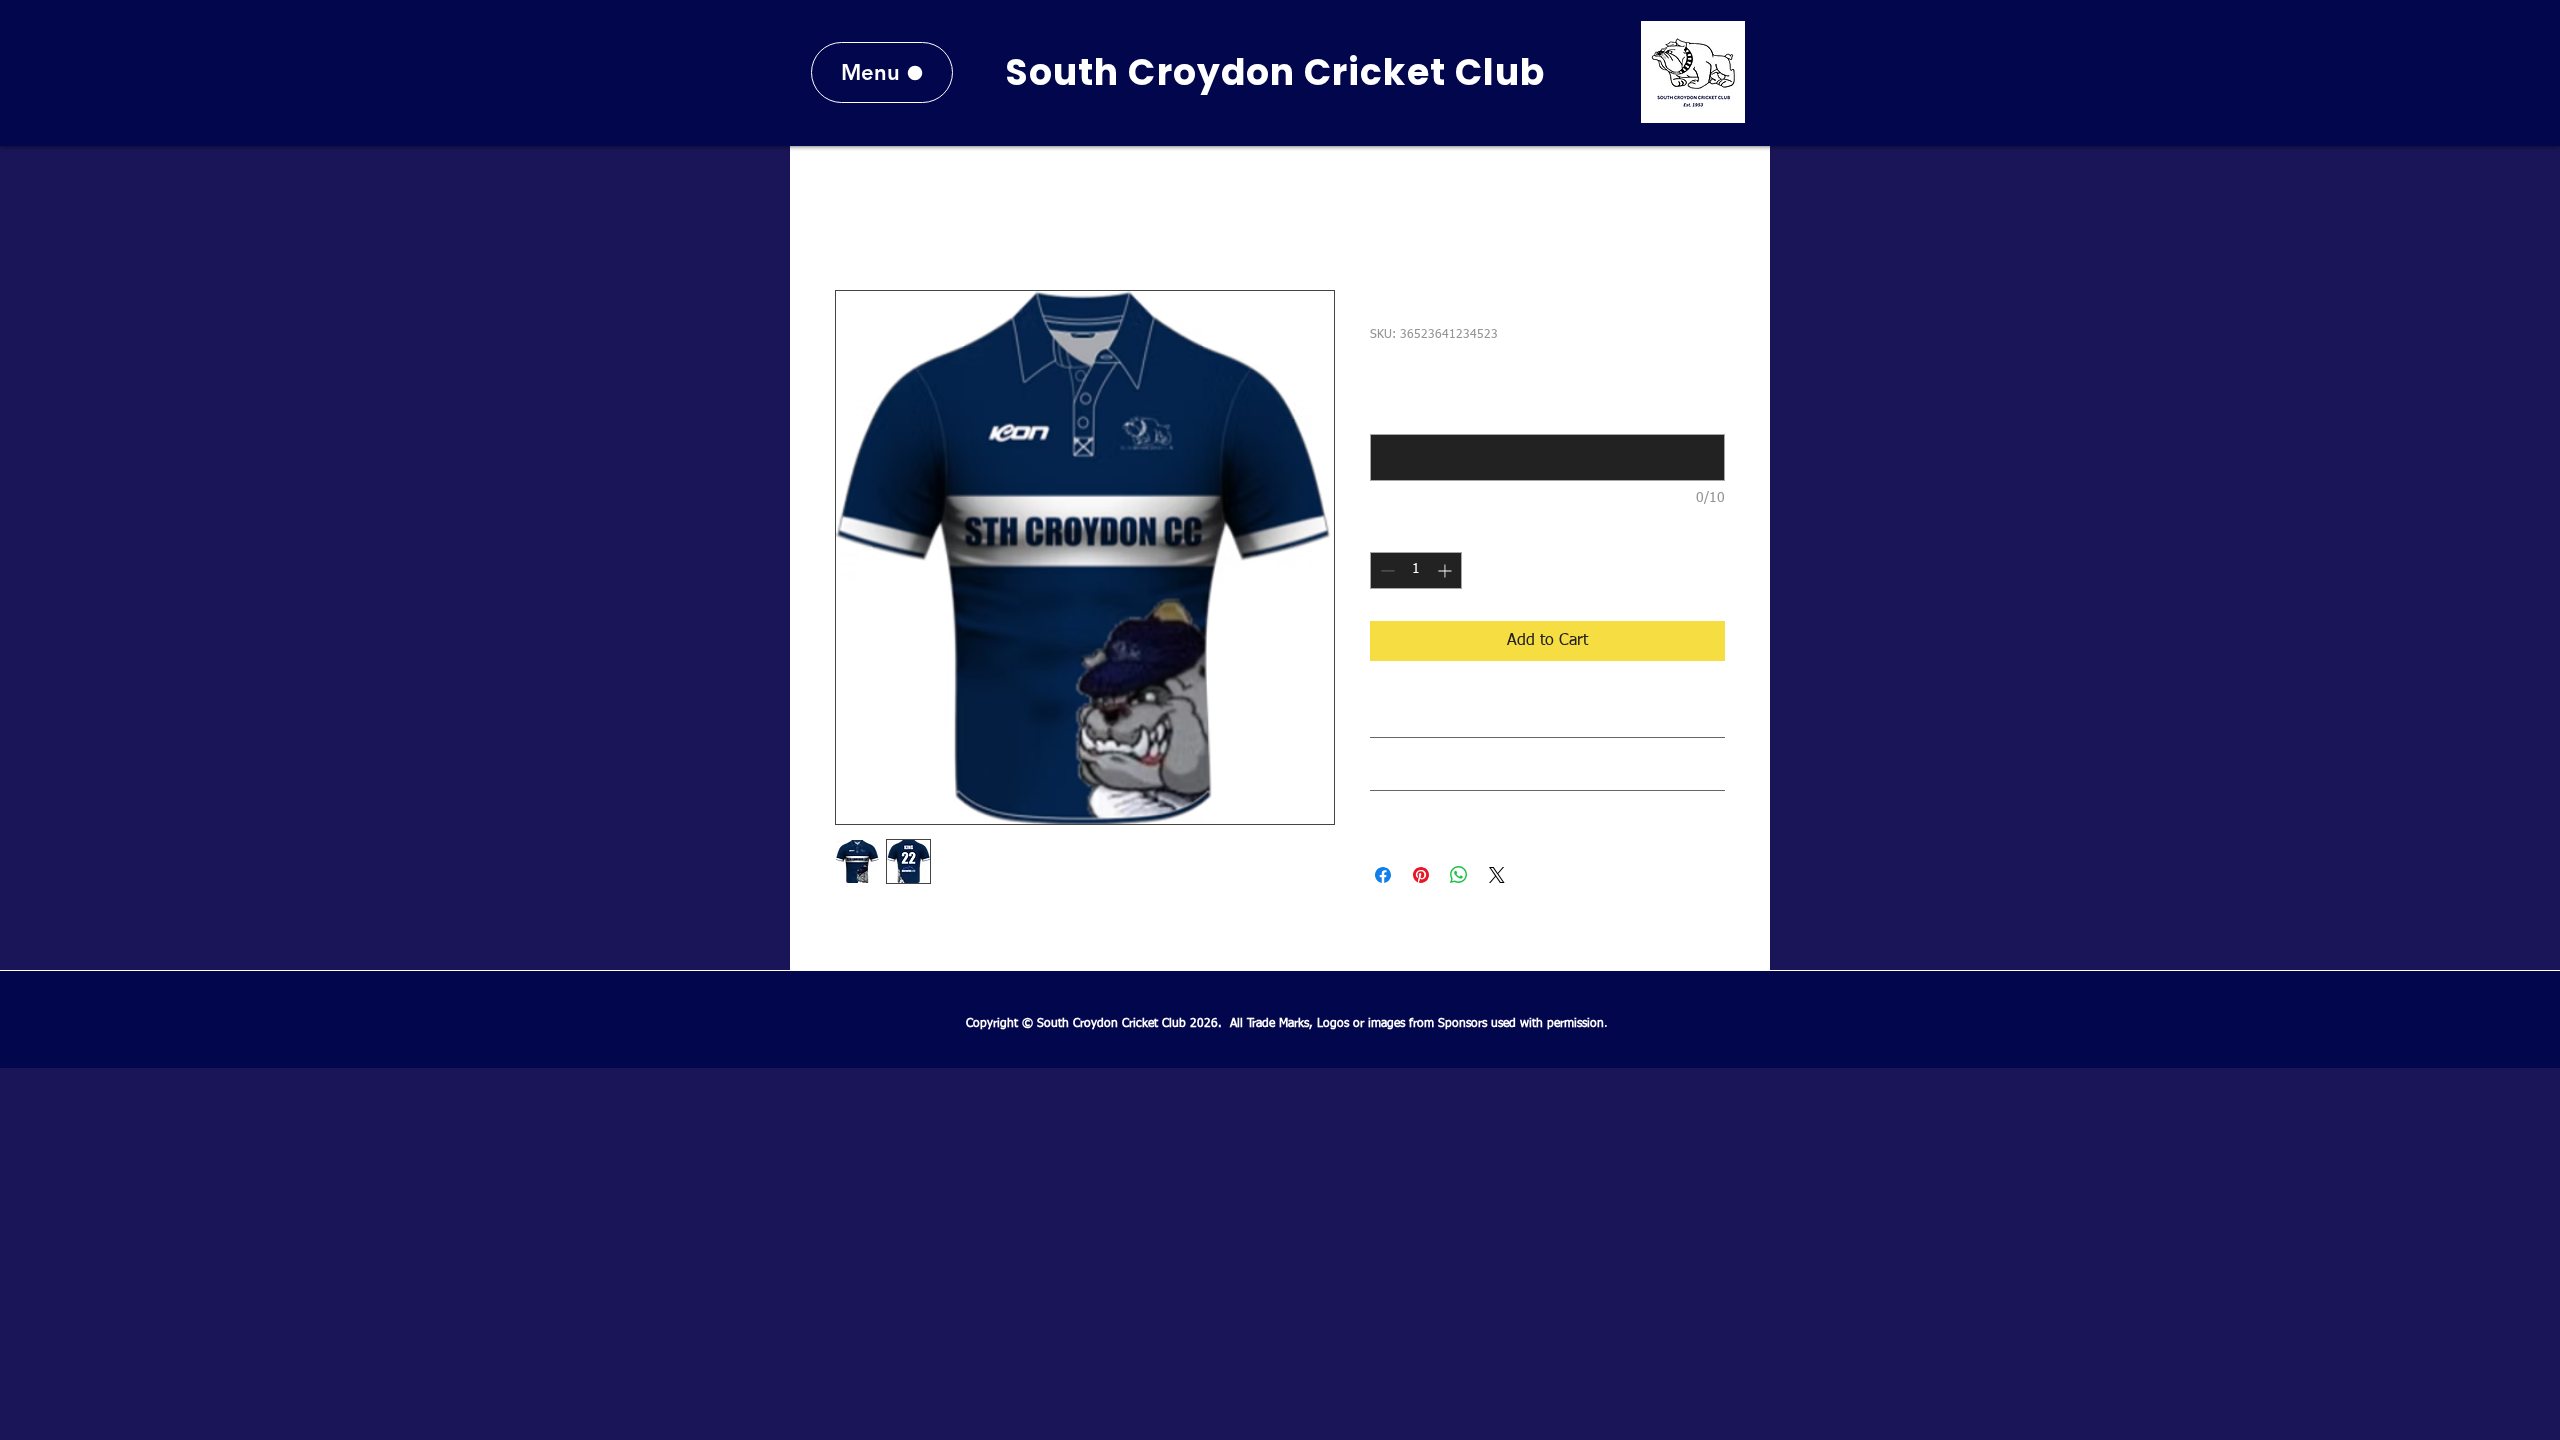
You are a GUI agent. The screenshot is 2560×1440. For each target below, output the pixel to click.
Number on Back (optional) (1452, 415)
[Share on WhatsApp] (1459, 875)
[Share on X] (1497, 875)
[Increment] (1446, 570)
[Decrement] (1385, 570)
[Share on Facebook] (1383, 875)
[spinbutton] (1416, 570)
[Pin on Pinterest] (1421, 875)
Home (855, 218)
